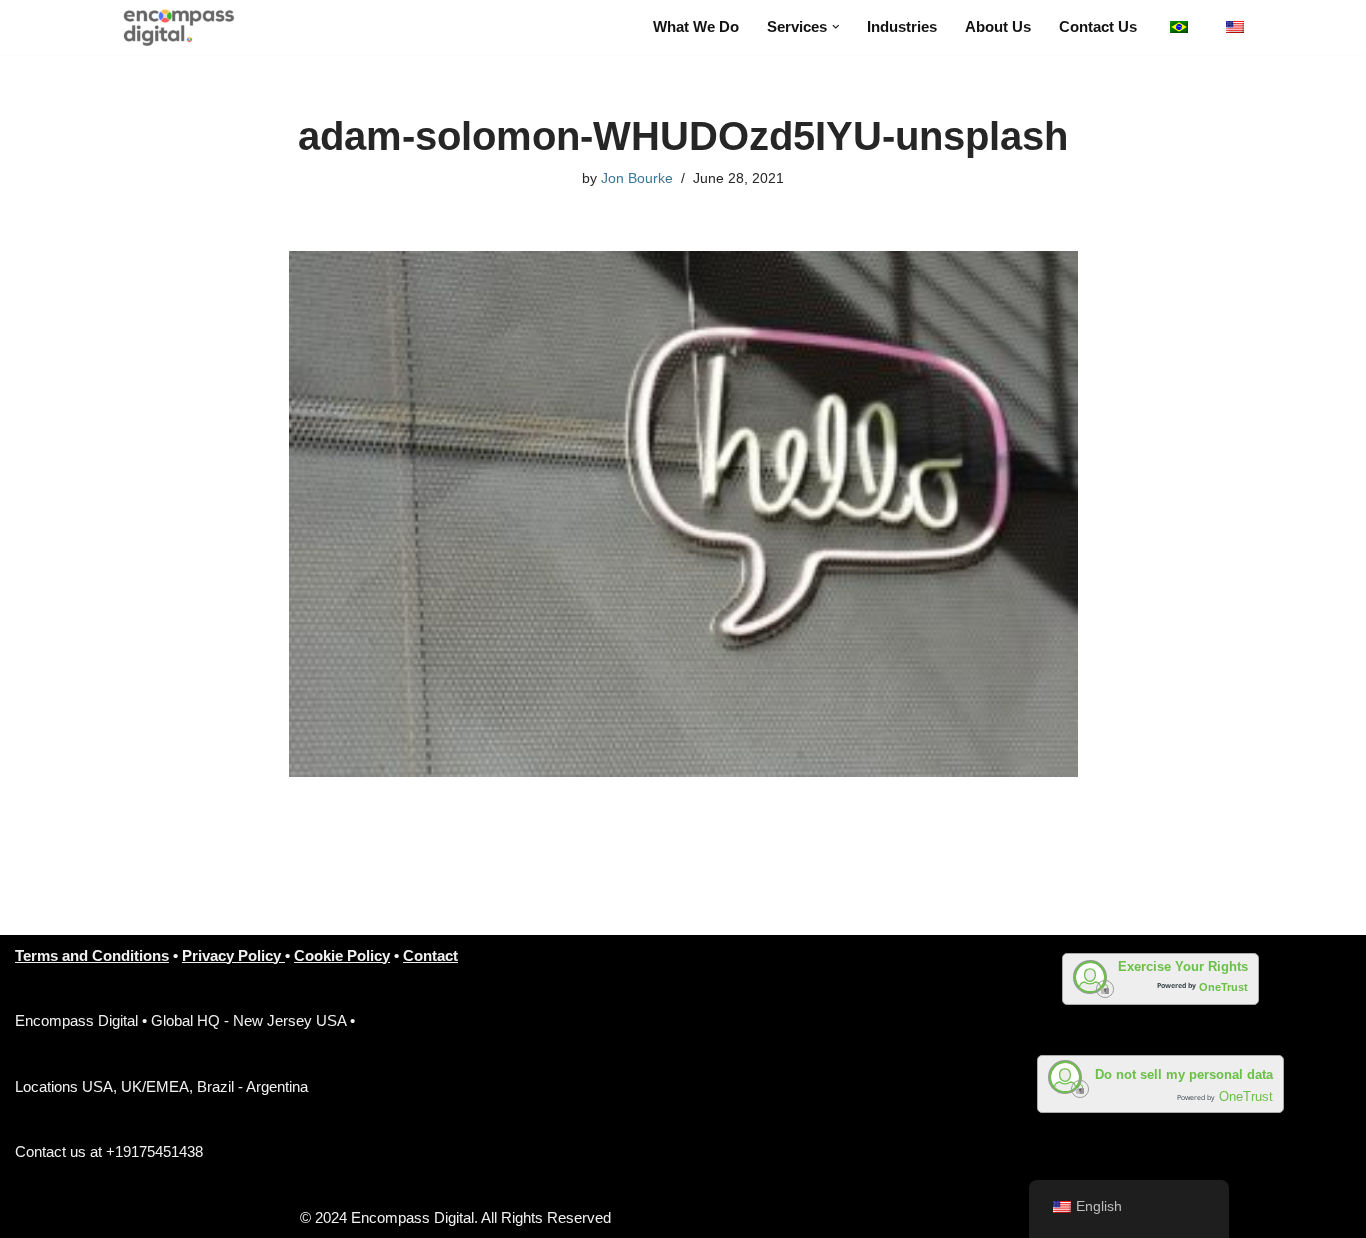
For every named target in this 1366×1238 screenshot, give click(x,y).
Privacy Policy (233, 955)
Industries (902, 26)
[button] (836, 27)
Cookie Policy (342, 955)
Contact (430, 955)
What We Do (696, 26)
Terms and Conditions (92, 955)
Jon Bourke (637, 178)
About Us (998, 26)
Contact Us (1098, 26)
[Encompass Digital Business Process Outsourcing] (187, 27)
